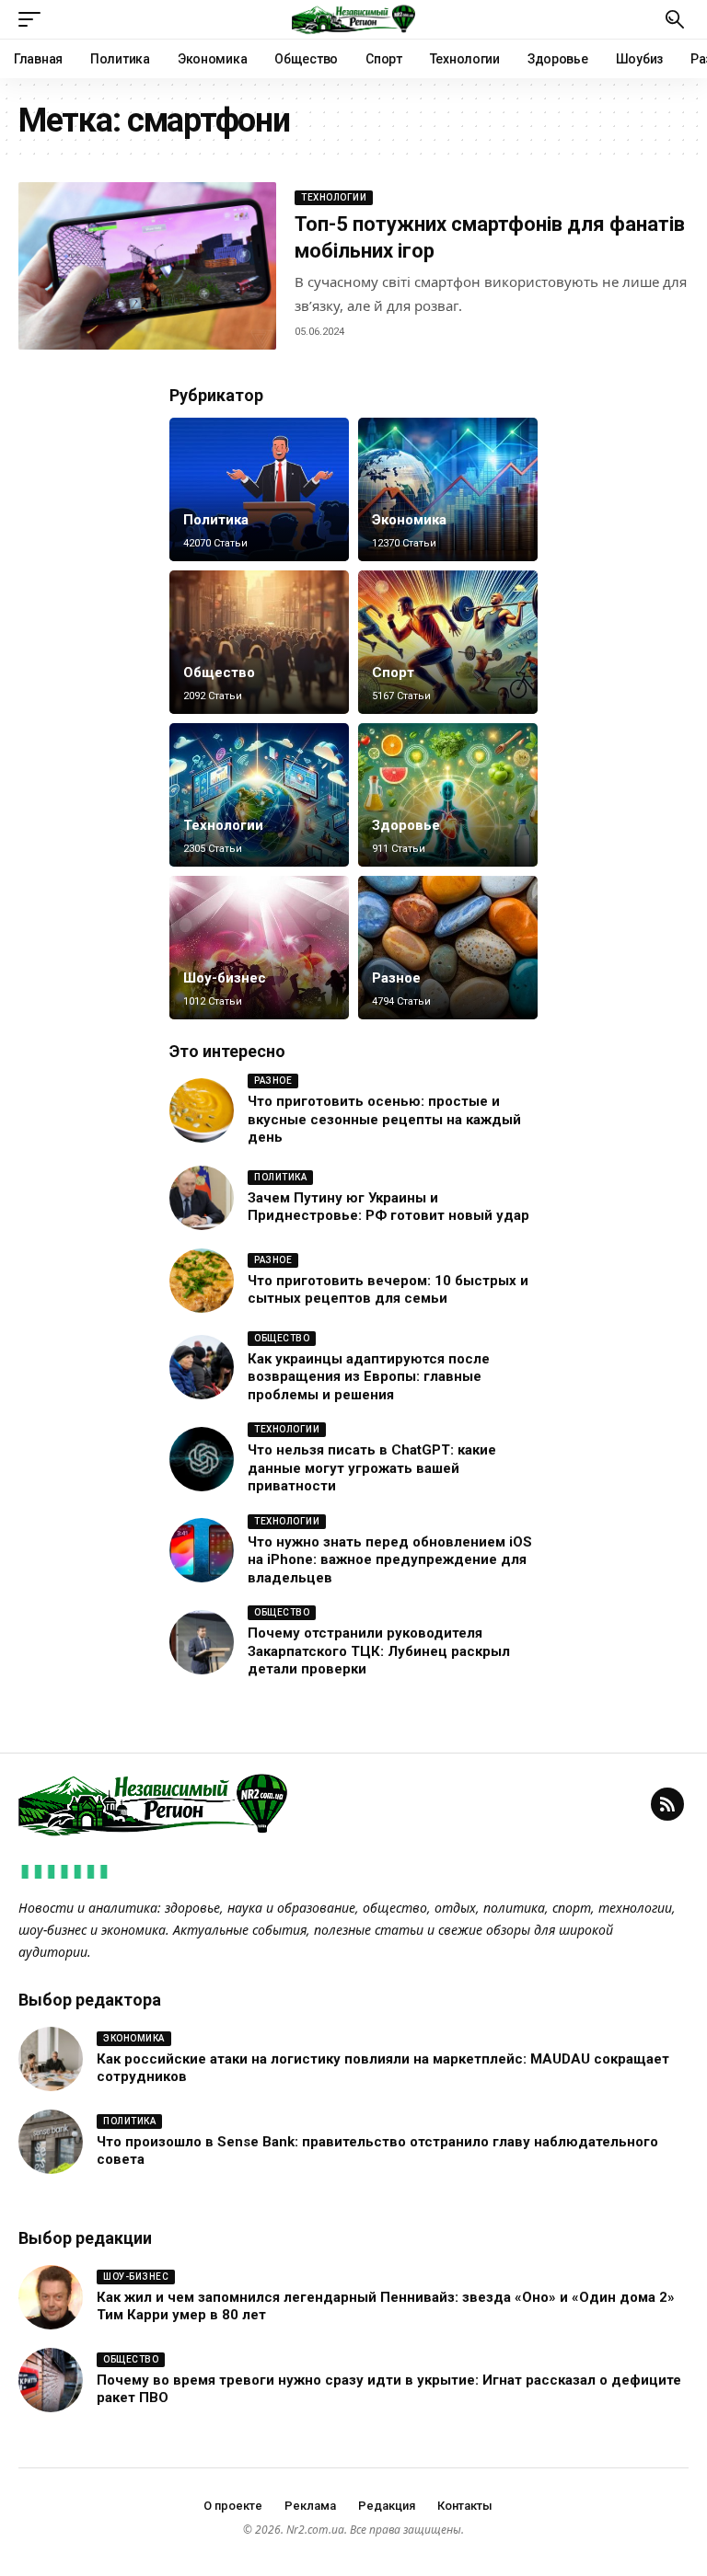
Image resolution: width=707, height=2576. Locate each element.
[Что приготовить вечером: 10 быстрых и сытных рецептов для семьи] (202, 1281)
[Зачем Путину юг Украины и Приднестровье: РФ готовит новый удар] (202, 1198)
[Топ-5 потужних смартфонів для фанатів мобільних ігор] (147, 266)
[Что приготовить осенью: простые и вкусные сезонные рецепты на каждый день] (202, 1110)
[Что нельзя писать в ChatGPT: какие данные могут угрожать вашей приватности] (202, 1459)
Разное (396, 978)
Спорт (393, 673)
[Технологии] (259, 795)
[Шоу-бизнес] (259, 948)
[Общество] (259, 642)
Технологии (334, 197)
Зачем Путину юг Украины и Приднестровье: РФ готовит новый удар (388, 1207)
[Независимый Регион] (353, 19)
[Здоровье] (448, 795)
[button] (34, 19)
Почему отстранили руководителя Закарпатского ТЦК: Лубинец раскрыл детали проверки (379, 1651)
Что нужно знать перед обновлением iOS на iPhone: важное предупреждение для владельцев (390, 1560)
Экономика (409, 520)
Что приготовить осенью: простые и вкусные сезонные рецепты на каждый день (384, 1119)
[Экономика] (448, 489)
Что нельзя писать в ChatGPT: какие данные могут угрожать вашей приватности (372, 1468)
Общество (219, 673)
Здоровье (406, 825)
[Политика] (259, 489)
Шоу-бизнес (225, 978)
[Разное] (448, 948)
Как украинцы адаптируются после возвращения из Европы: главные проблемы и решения (369, 1377)
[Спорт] (448, 642)
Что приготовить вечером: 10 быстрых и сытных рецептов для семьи (388, 1290)
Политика (216, 520)
